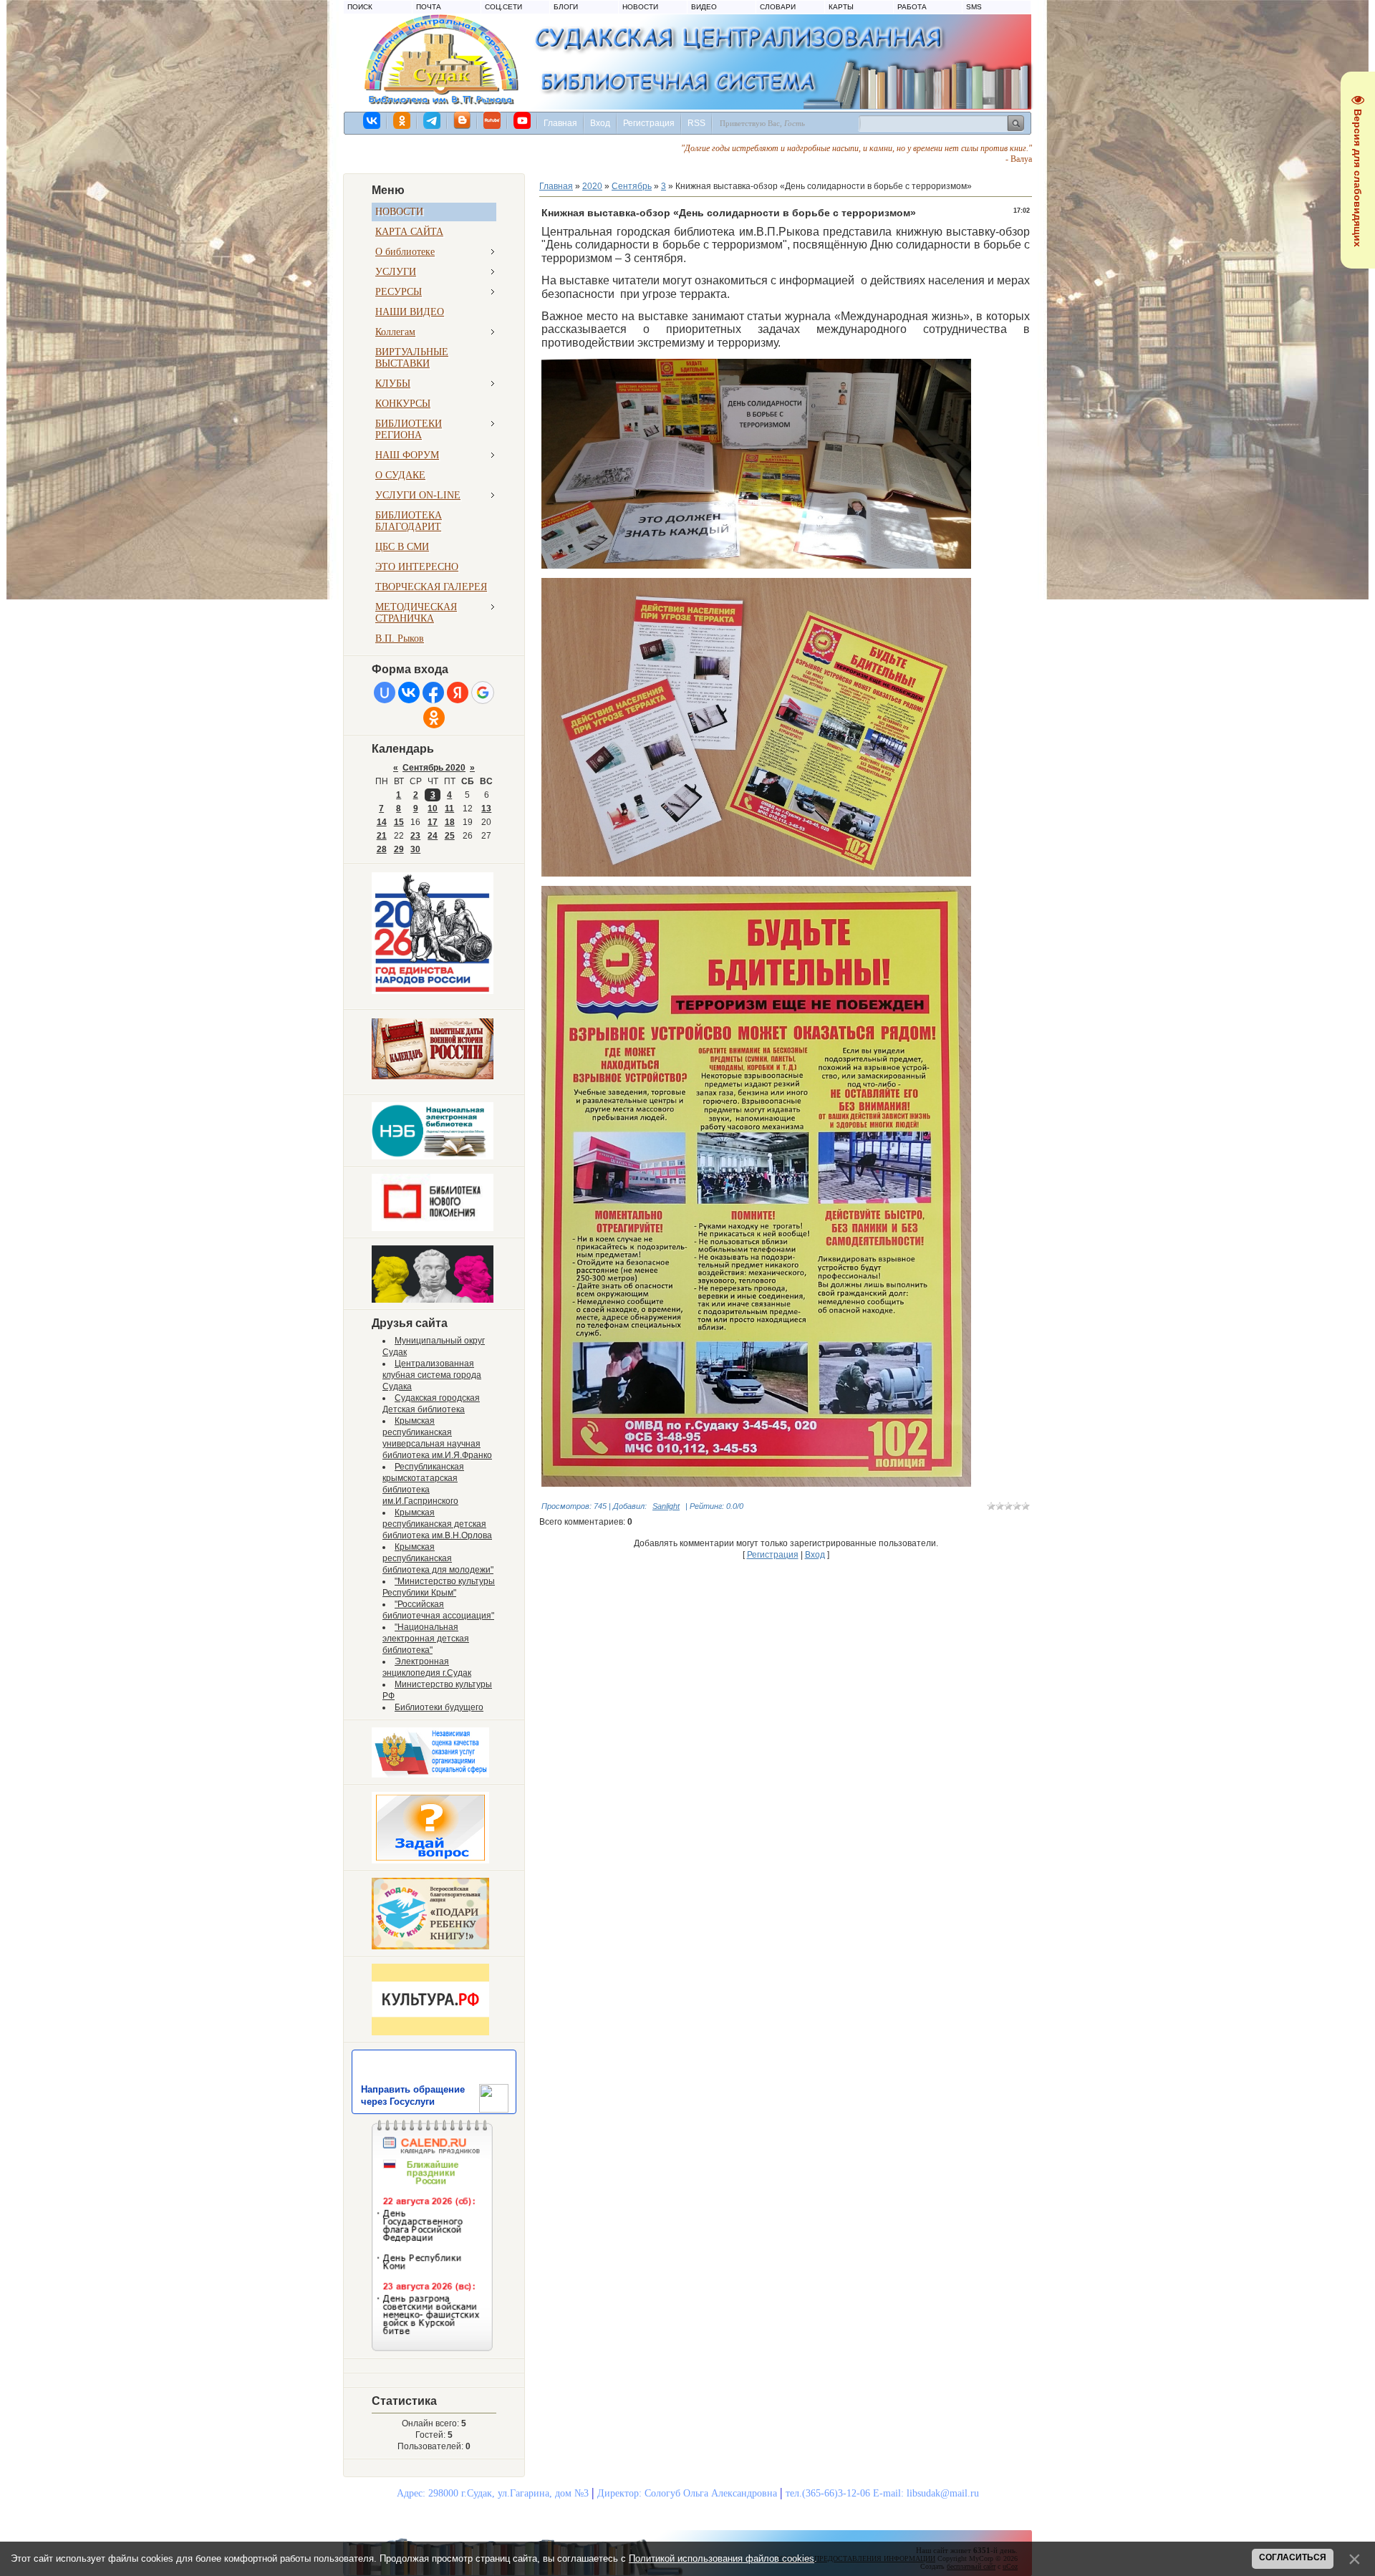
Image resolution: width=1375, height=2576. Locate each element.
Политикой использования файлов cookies (722, 2558)
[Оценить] (430, 1775)
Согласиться (1293, 2557)
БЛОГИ (566, 7)
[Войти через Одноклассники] (434, 718)
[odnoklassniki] (402, 120)
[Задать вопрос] (430, 1861)
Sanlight (666, 1506)
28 (382, 849)
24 (433, 836)
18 (450, 822)
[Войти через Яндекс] (458, 693)
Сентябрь (632, 186)
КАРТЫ (841, 7)
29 (399, 849)
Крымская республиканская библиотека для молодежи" (438, 1558)
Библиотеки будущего (439, 1707)
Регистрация (649, 123)
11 (449, 809)
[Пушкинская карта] (433, 1300)
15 (399, 822)
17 (433, 822)
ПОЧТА (429, 7)
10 (433, 809)
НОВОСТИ (640, 7)
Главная (560, 123)
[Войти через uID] (385, 693)
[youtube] (523, 120)
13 (486, 809)
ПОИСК (360, 7)
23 (415, 836)
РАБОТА (912, 7)
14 (382, 822)
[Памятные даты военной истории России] (433, 1076)
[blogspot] (463, 120)
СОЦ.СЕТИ (503, 7)
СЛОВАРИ (778, 7)
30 (415, 849)
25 (450, 836)
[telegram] (433, 120)
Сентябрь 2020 (434, 768)
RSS (696, 123)
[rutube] (493, 120)
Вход (600, 123)
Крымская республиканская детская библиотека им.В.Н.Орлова (437, 1524)
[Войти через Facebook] (433, 693)
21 (382, 836)
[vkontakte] (372, 120)
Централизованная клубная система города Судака (432, 1375)
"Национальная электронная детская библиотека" (426, 1639)
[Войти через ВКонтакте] (409, 693)
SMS (974, 7)
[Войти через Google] (483, 693)
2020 (592, 186)
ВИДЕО (704, 7)
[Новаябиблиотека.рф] (433, 1228)
